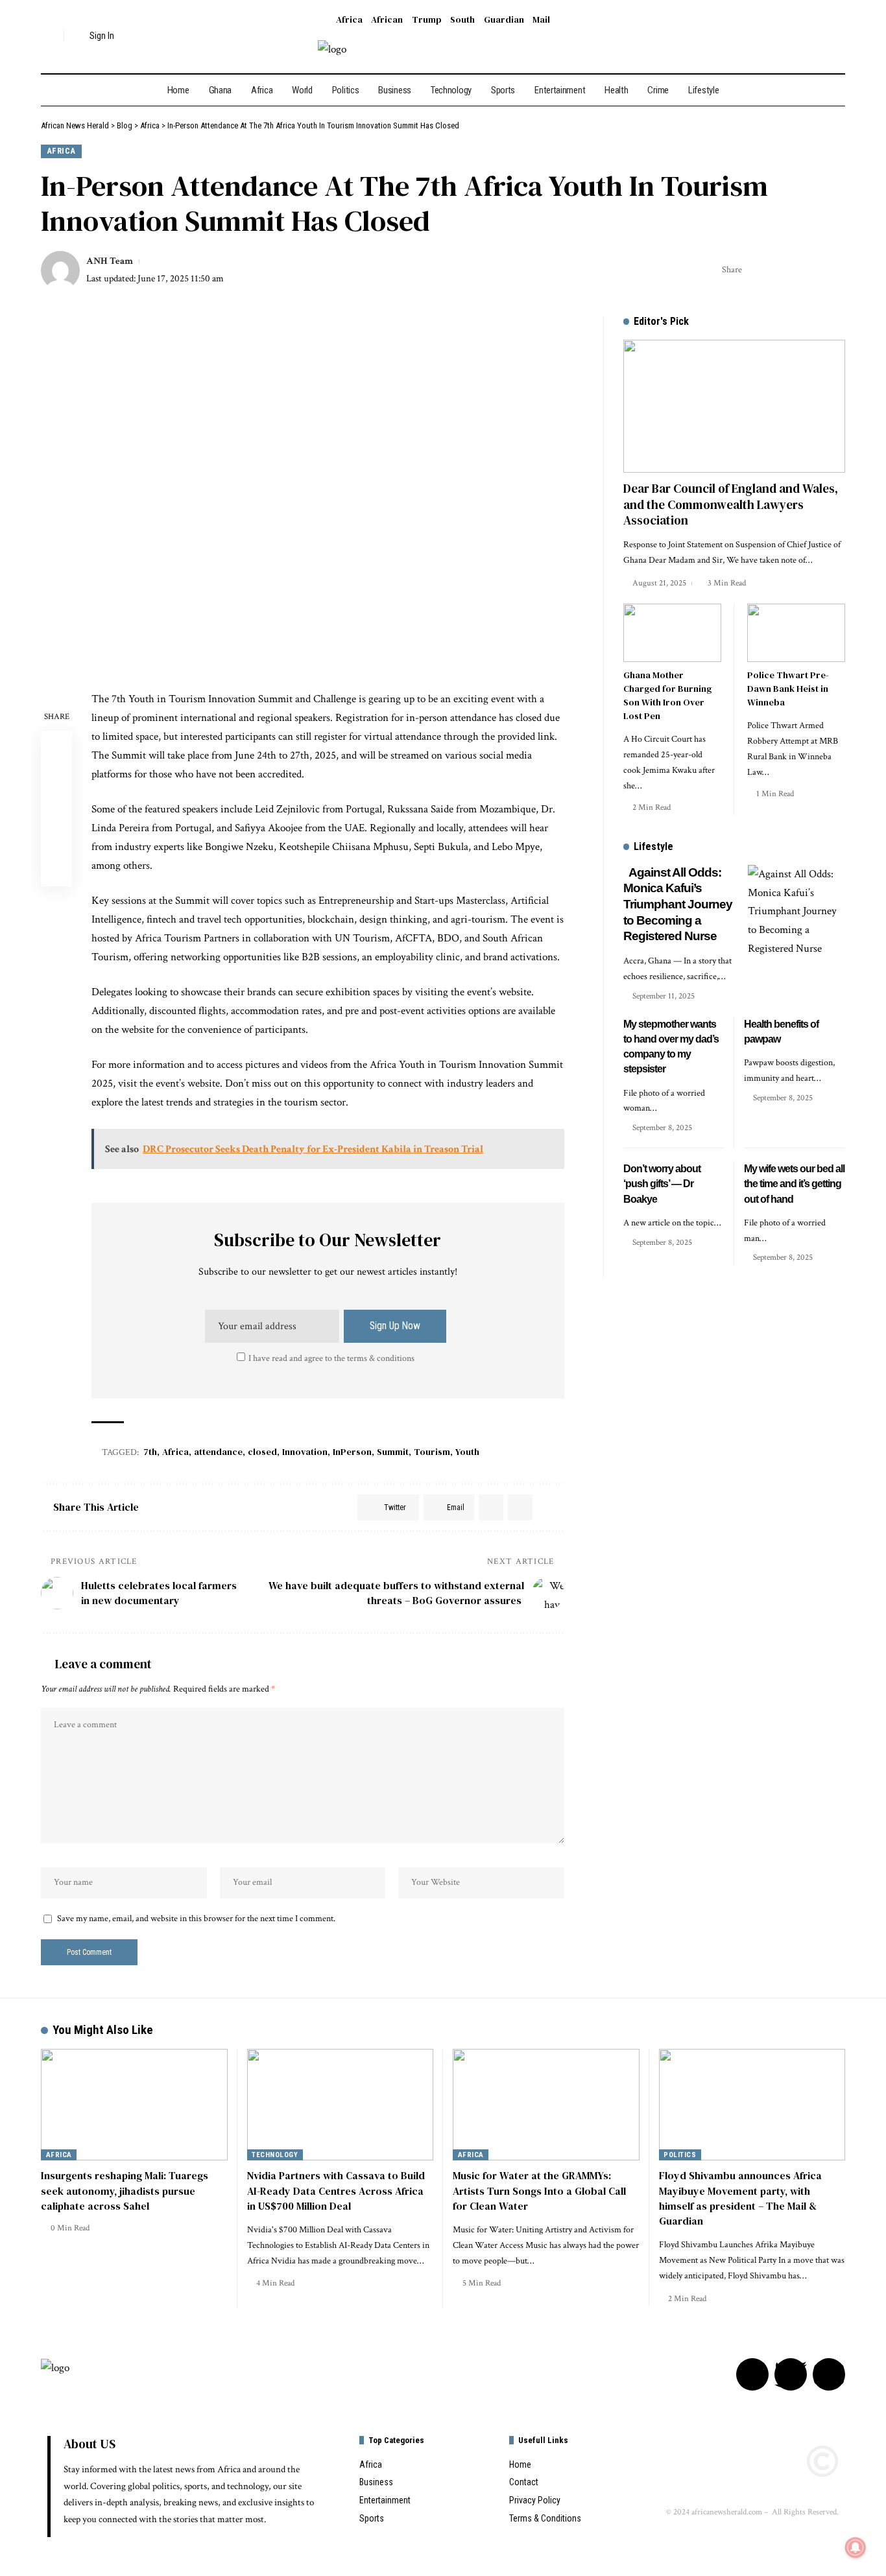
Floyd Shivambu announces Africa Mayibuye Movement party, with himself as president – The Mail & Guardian (740, 2198)
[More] (836, 270)
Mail (541, 19)
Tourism (432, 1452)
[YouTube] (836, 36)
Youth (467, 1452)
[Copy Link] (796, 270)
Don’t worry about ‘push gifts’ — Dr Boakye (662, 1184)
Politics (680, 2155)
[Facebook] (801, 36)
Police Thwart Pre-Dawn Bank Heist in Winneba (788, 689)
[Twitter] (819, 36)
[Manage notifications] (856, 2547)
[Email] (776, 270)
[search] (51, 36)
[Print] (816, 270)
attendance (218, 1452)
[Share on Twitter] (756, 270)
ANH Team (110, 261)
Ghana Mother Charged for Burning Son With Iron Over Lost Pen (667, 695)
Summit (393, 1452)
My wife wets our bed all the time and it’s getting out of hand (794, 1184)
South (462, 19)
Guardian (504, 19)
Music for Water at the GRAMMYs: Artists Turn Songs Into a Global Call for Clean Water (539, 2190)
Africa (349, 19)
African (387, 19)
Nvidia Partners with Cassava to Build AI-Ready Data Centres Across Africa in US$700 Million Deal (336, 2190)
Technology (275, 2155)
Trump (427, 19)
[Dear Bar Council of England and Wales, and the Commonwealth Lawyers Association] (734, 406)
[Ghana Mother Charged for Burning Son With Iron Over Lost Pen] (672, 633)
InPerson (352, 1452)
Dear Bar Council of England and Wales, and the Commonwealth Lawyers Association (731, 504)
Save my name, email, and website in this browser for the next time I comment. (196, 1919)
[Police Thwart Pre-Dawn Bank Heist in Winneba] (796, 633)
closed (262, 1452)
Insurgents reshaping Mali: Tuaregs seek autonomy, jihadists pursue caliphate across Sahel (125, 2190)
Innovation (305, 1452)
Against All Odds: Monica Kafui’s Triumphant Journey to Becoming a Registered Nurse (678, 904)
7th (150, 1452)
